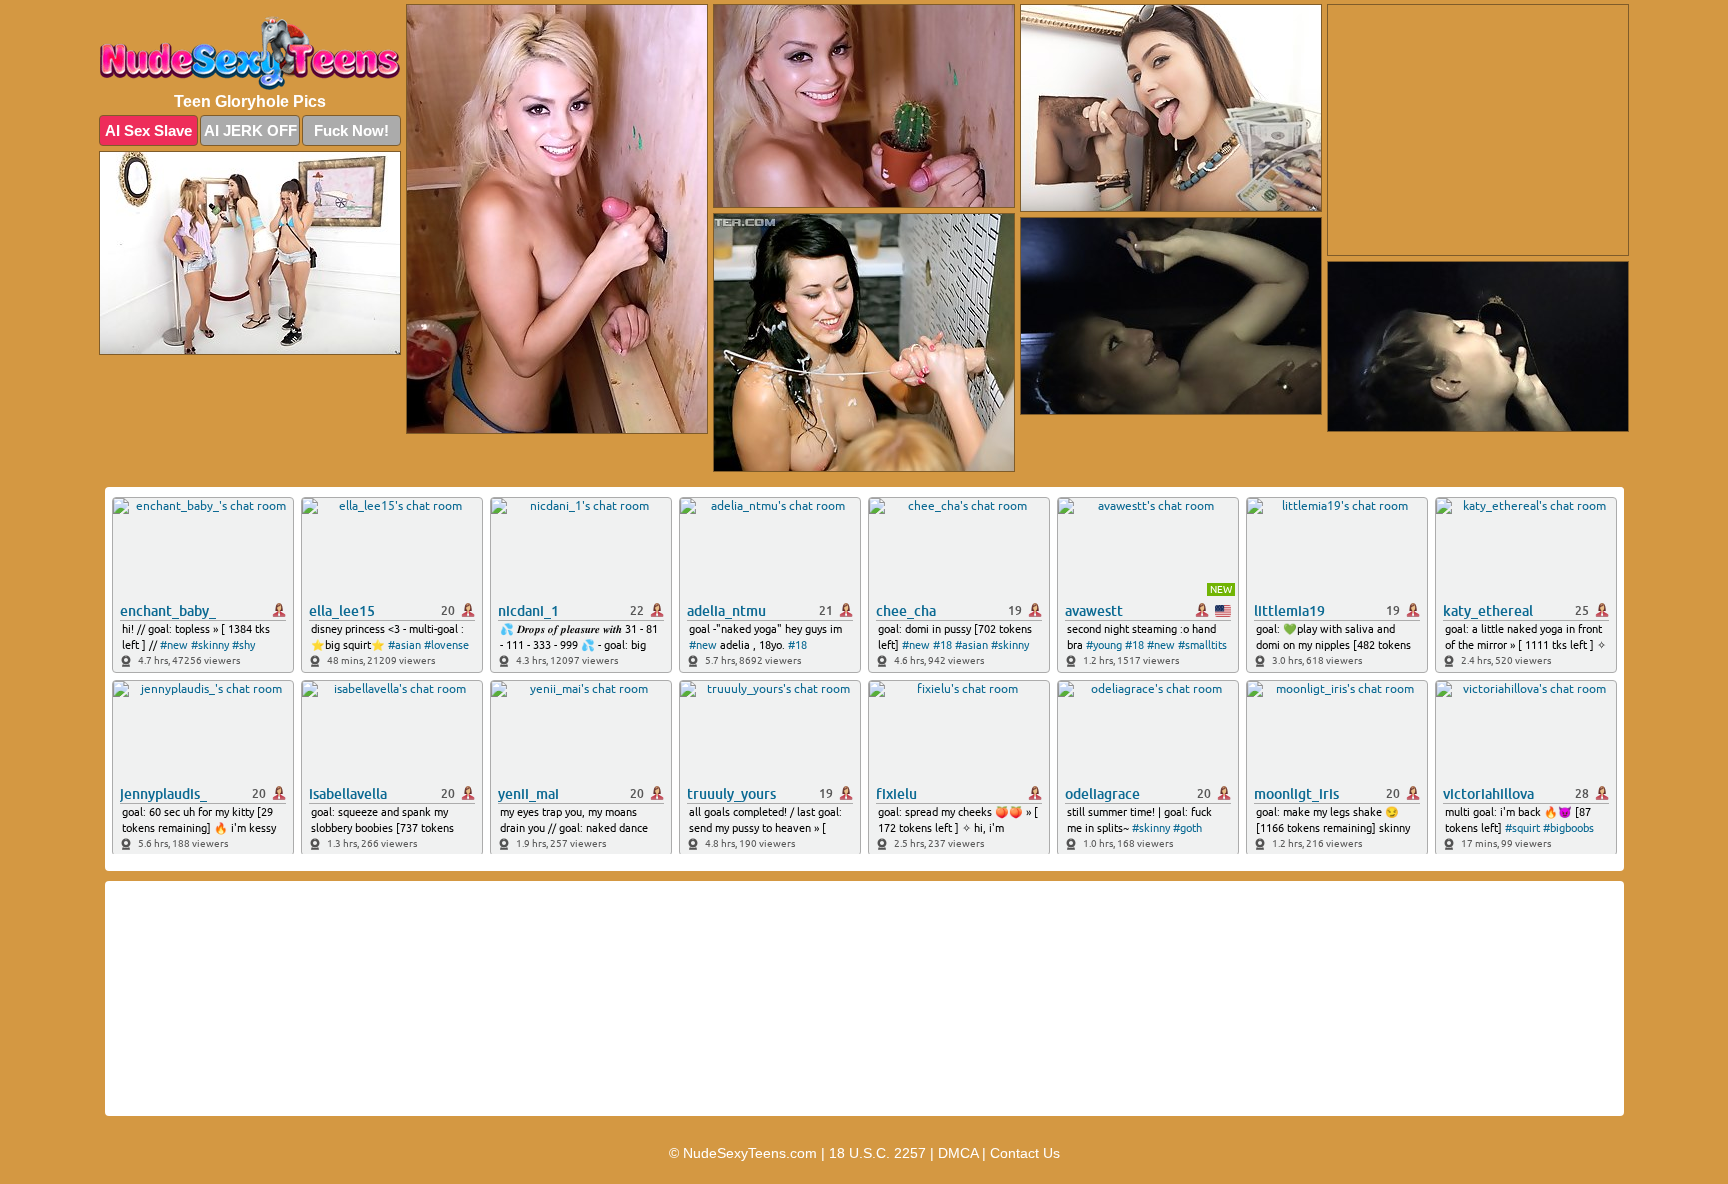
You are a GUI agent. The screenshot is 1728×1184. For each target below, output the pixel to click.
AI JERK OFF (250, 130)
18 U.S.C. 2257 (877, 1153)
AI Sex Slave (148, 130)
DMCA (958, 1153)
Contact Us (1025, 1153)
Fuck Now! (351, 130)
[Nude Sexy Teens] (250, 53)
